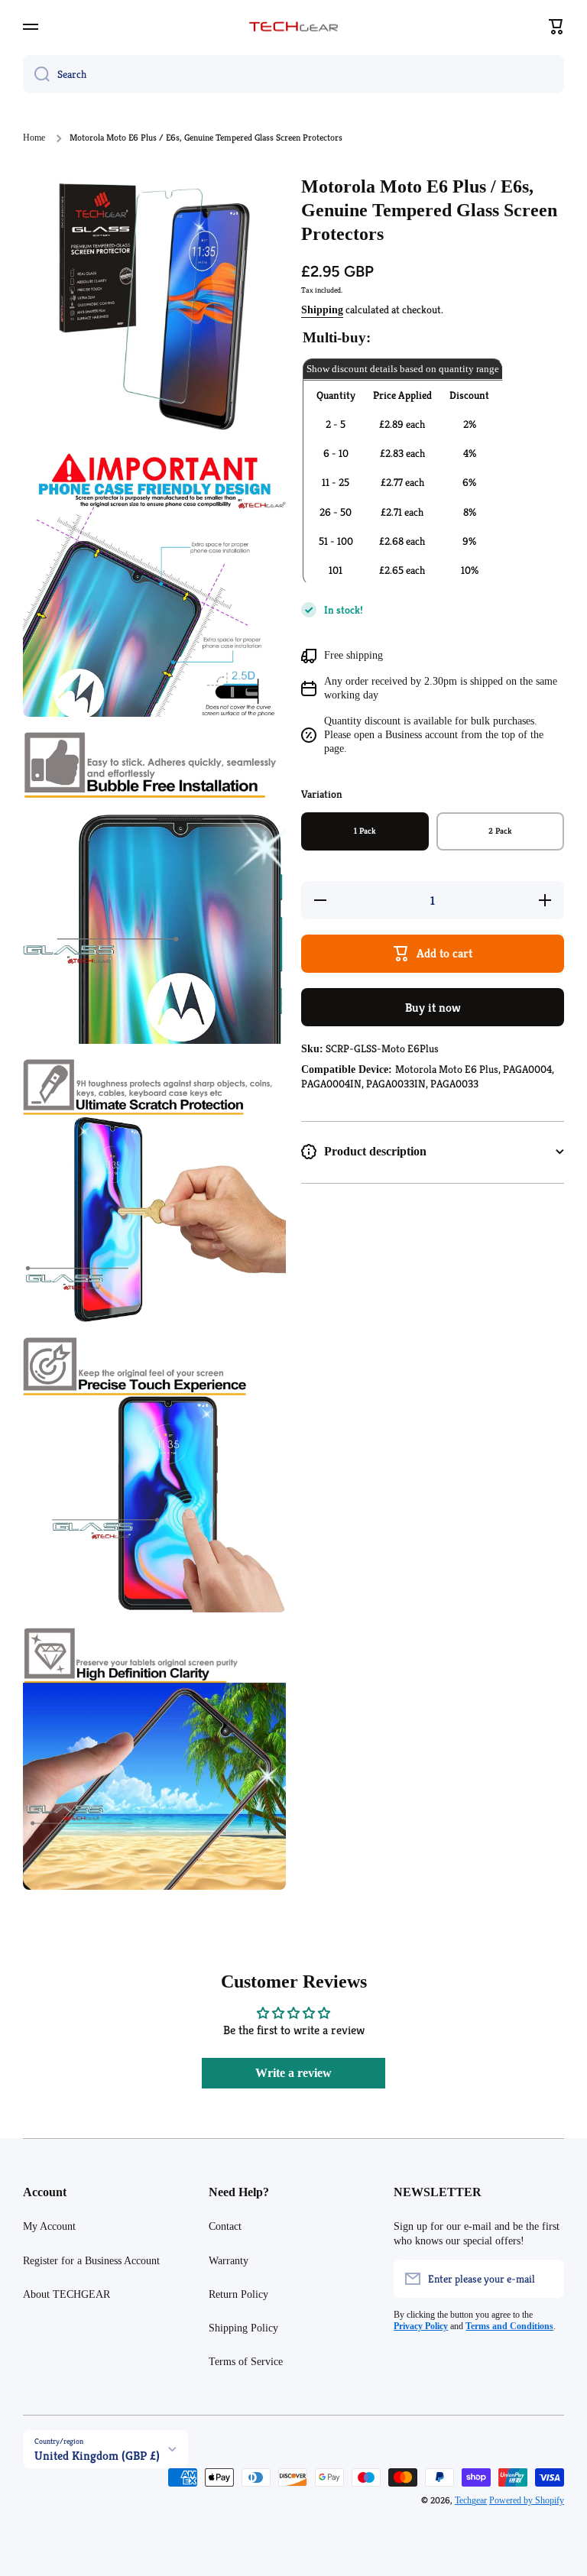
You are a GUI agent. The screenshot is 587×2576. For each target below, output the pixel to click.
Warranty (229, 2261)
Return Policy (238, 2294)
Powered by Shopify (527, 2500)
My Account (49, 2226)
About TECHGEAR (66, 2294)
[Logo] (293, 27)
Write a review (293, 2073)
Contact (225, 2226)
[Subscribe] (545, 2279)
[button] (556, 27)
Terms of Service (246, 2362)
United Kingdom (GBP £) (97, 2456)
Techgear (471, 2500)
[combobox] (293, 74)
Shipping (322, 310)
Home (34, 138)
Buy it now (433, 1008)
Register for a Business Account (91, 2261)
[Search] (36, 74)
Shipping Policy (243, 2328)
